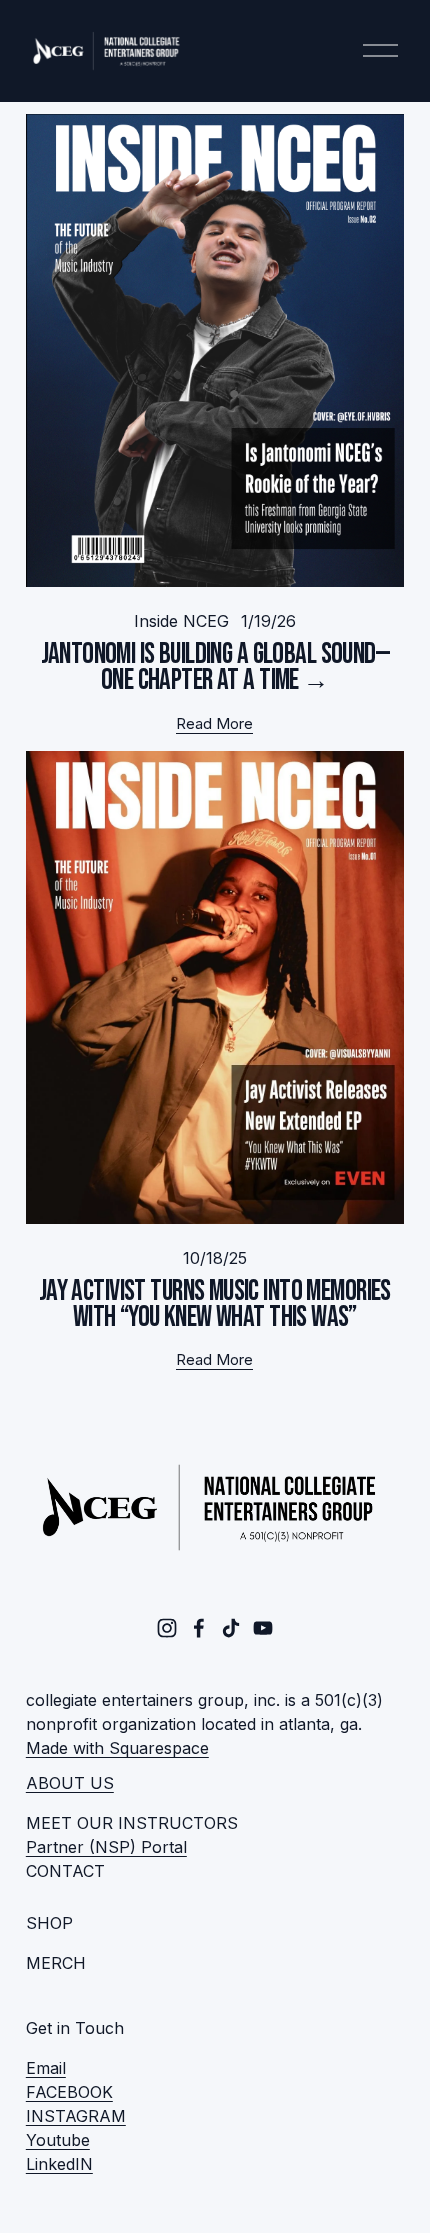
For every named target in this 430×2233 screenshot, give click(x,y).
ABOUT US (70, 1783)
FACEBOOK (69, 2092)
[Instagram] (167, 1628)
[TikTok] (231, 1628)
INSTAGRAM (76, 2116)
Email (46, 2068)
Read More (214, 724)
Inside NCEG (181, 621)
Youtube (58, 2140)
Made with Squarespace (117, 1748)
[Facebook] (199, 1628)
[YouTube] (263, 1628)
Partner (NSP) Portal (106, 1847)
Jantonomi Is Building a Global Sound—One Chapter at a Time (215, 667)
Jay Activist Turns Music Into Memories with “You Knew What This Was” (215, 1304)
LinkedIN (59, 2164)
